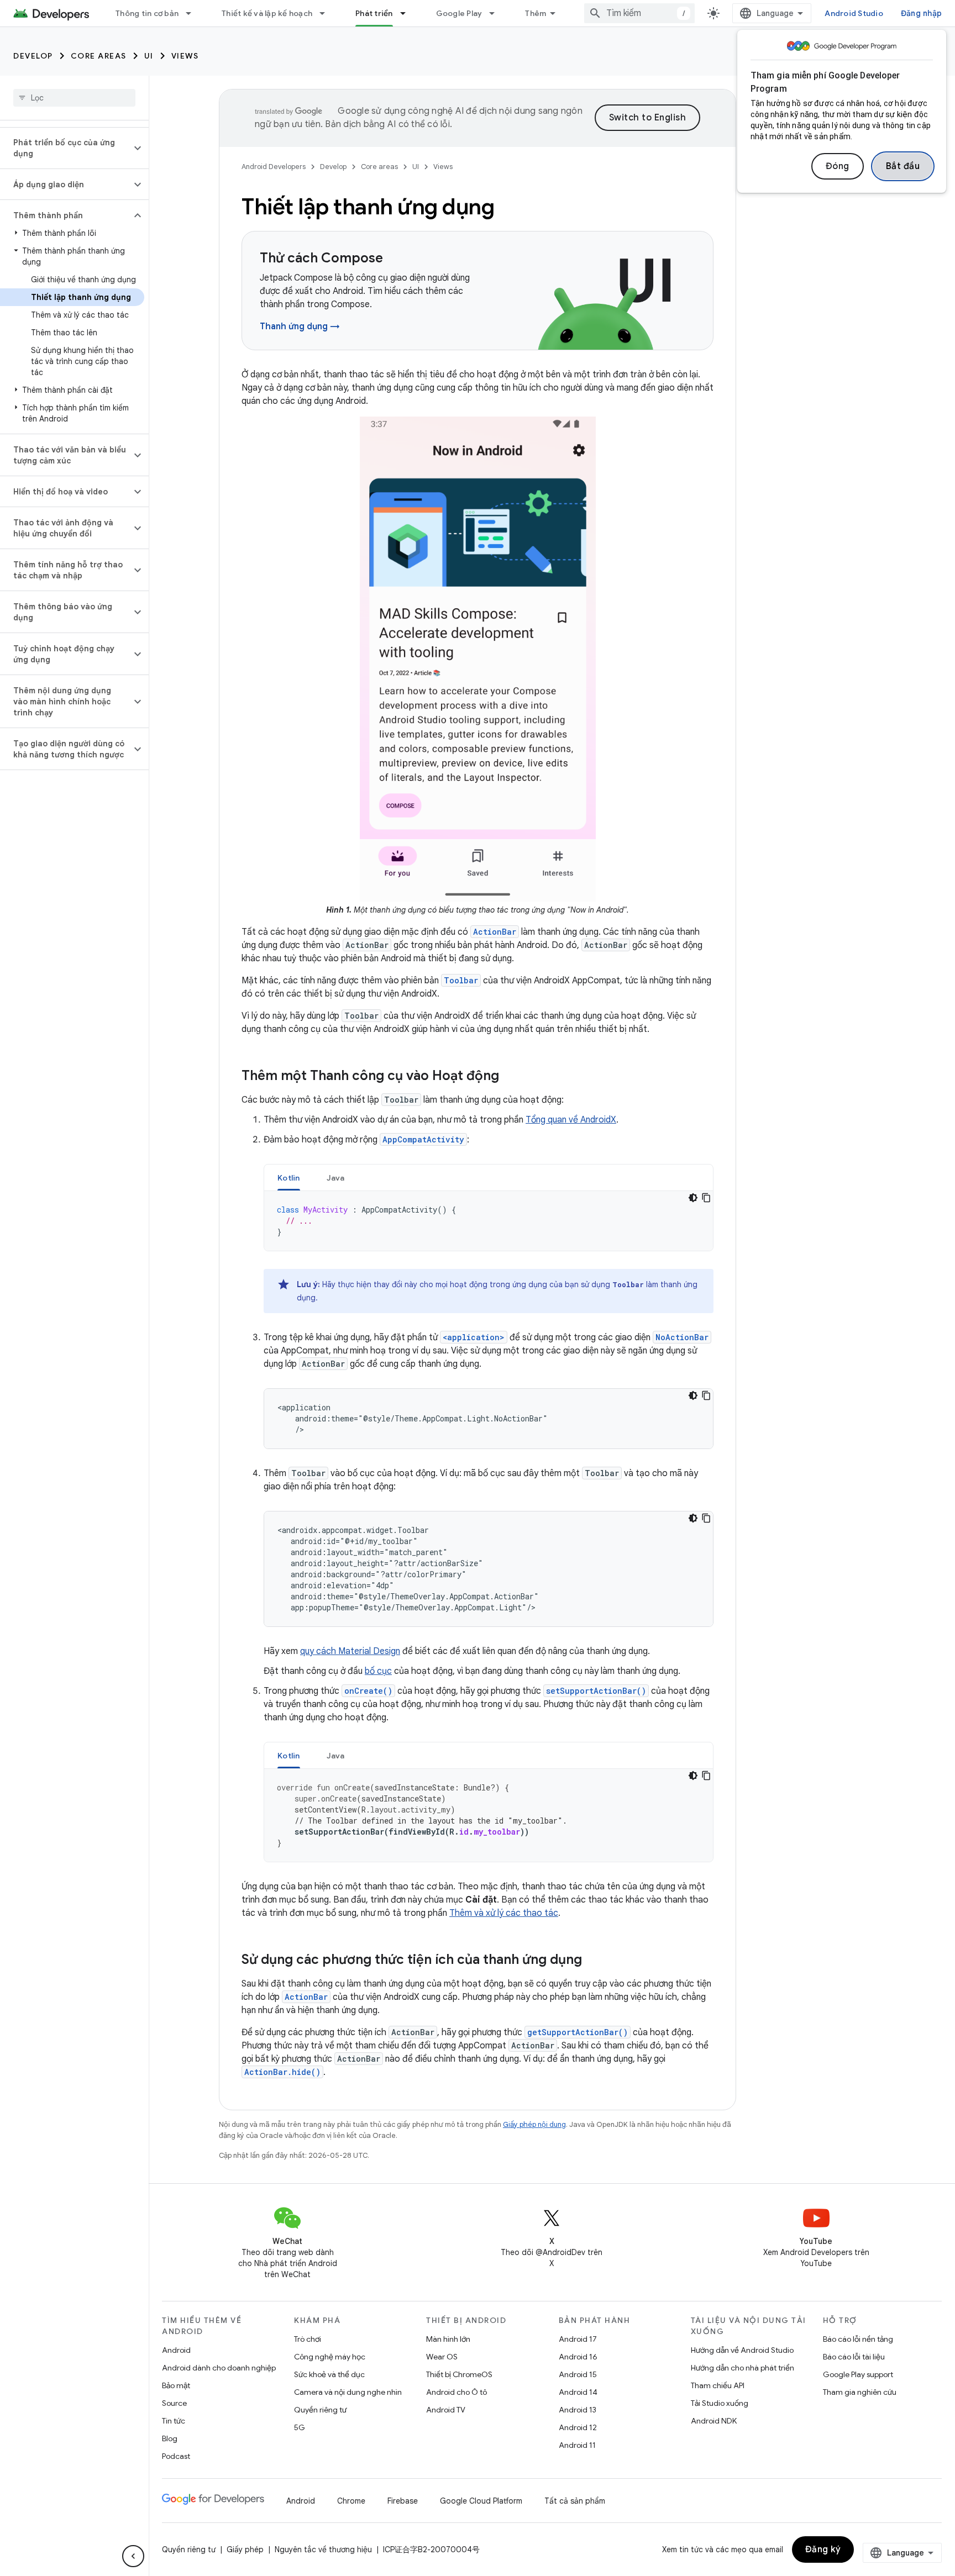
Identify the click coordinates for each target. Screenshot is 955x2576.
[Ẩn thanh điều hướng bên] (133, 2556)
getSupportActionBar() (578, 2032)
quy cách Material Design (350, 1651)
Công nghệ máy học (330, 2357)
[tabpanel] (489, 1221)
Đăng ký (823, 2549)
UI (149, 56)
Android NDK (714, 2421)
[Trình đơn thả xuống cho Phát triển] (408, 13)
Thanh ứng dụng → (300, 326)
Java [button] (336, 1178)
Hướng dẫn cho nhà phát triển (743, 2368)
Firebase (403, 2501)
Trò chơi (308, 2339)
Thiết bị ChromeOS (459, 2374)
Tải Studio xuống (720, 2403)
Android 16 (578, 2357)
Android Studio (854, 13)
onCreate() (368, 1691)
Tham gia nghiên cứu (860, 2392)
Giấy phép (245, 2549)
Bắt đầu (903, 166)
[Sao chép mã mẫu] (706, 1198)
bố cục (378, 1671)
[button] (65, 148)
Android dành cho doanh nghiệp (219, 2368)
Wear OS (442, 2357)
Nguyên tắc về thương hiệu (323, 2549)
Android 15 (578, 2374)
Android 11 (577, 2445)
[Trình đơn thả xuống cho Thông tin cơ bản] (193, 13)
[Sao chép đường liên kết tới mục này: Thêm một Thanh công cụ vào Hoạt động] (510, 1077)
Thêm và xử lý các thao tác (504, 1913)
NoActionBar (682, 1337)
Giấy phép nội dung (534, 2124)
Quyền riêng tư (320, 2410)
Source (174, 2403)
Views (185, 56)
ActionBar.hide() (282, 2072)
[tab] (289, 1178)
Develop (33, 56)
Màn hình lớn (448, 2339)
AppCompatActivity (423, 1139)
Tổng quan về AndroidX (571, 1120)
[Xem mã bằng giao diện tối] (693, 1198)
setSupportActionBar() (596, 1691)
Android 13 (578, 2410)
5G (300, 2427)
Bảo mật (176, 2385)
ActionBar (495, 932)
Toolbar (461, 980)
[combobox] (639, 13)
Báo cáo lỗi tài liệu (854, 2357)
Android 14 (578, 2392)
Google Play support (858, 2374)
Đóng (838, 166)
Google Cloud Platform (481, 2501)
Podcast (176, 2456)
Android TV (446, 2410)
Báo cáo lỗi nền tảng (858, 2339)
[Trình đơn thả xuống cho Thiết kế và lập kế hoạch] (327, 13)
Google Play (459, 13)
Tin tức (174, 2421)
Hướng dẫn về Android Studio (742, 2350)
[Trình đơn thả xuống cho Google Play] (497, 13)
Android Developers (274, 167)
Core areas (99, 56)
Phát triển (374, 13)
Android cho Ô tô (456, 2392)
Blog (170, 2438)
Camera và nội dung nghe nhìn (348, 2392)
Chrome (351, 2501)
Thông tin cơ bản (147, 13)
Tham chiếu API (718, 2385)
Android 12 (578, 2427)
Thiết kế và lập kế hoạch (267, 13)
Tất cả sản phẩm (575, 2501)
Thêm (536, 13)
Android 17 (578, 2339)
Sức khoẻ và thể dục (329, 2374)
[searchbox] (74, 98)
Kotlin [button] (289, 1178)
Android (176, 2350)
